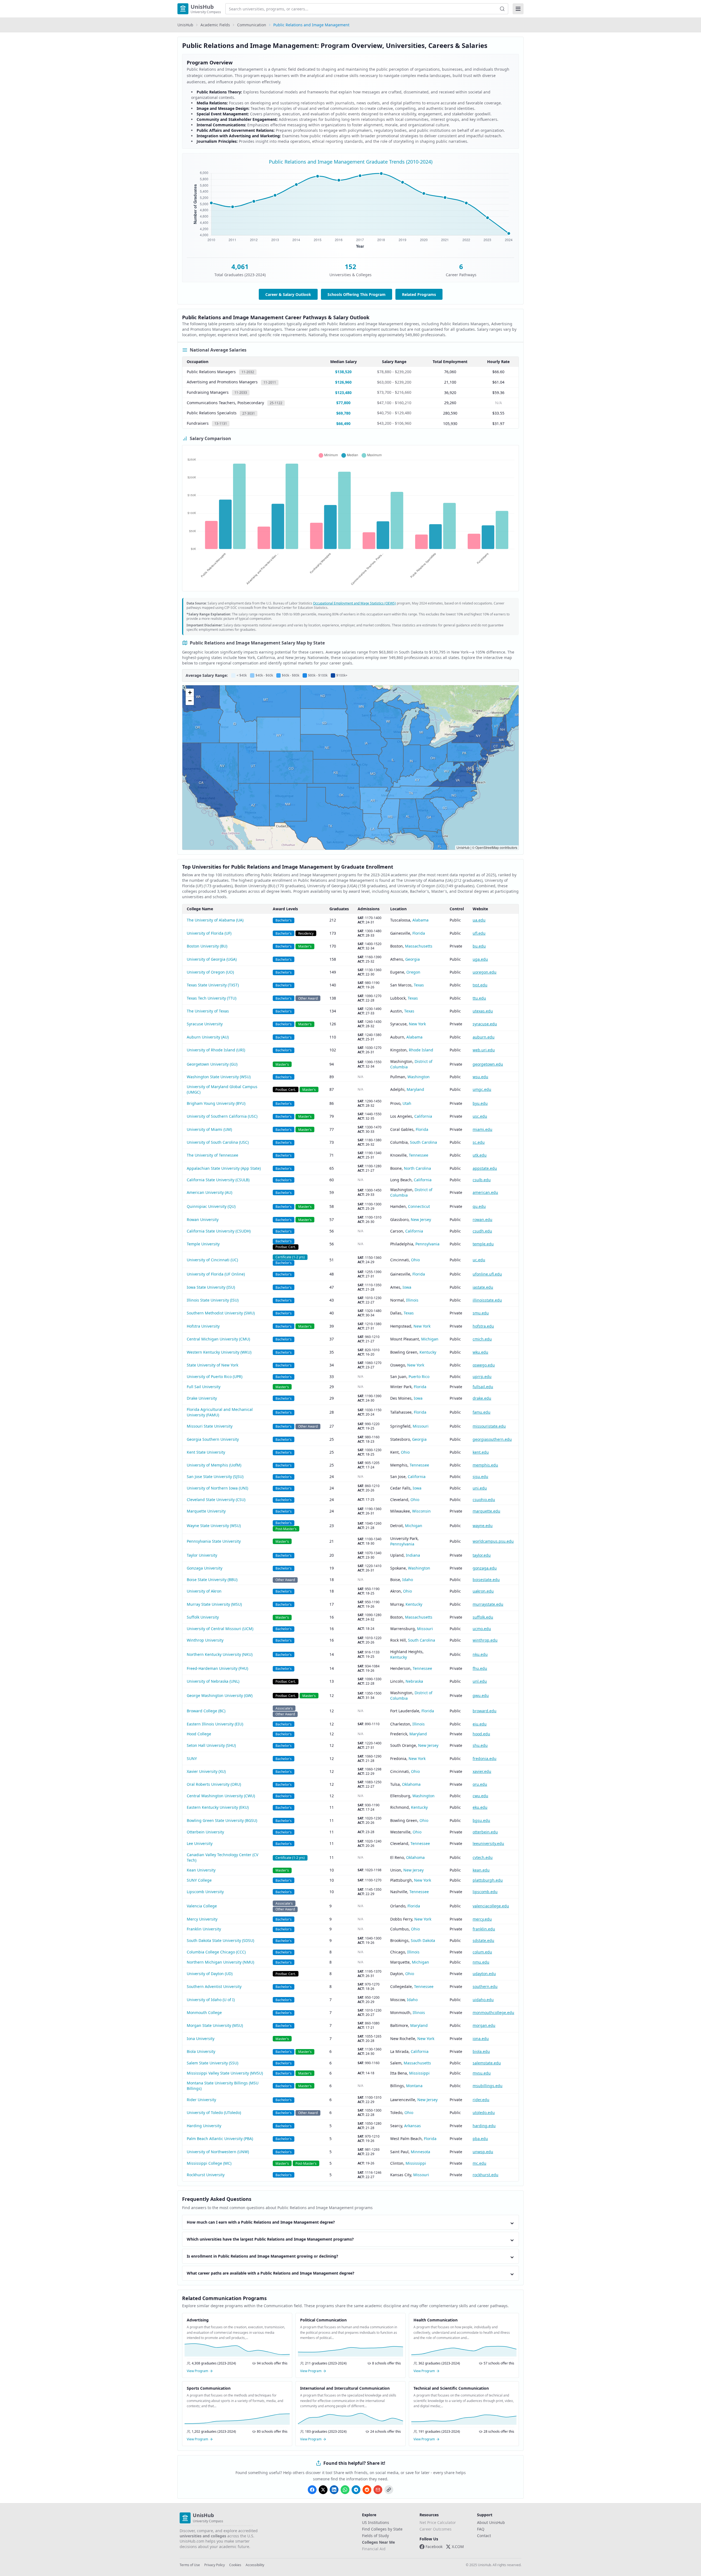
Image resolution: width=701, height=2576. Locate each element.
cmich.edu (482, 1339)
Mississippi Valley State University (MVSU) (225, 2073)
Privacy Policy (215, 2565)
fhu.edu (480, 1668)
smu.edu (481, 1313)
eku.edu (480, 1807)
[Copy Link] (389, 2490)
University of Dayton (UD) (210, 1974)
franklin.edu (484, 1929)
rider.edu (481, 2100)
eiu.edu (480, 1724)
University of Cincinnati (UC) (212, 1260)
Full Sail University (204, 1387)
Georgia (413, 959)
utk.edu (480, 1155)
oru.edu (480, 1784)
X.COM (458, 2547)
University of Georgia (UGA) (212, 959)
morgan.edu (484, 2025)
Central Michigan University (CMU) (218, 1339)
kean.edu (481, 1870)
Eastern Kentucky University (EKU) (218, 1807)
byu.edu (480, 1103)
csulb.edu (482, 1180)
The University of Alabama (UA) (215, 920)
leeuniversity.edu (488, 1843)
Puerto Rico (419, 1377)
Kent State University (206, 1452)
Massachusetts (419, 946)
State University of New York (212, 1365)
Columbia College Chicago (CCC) (216, 1952)
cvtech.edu (483, 1857)
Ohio (415, 1260)
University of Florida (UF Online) (216, 1274)
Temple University (203, 1244)
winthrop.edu (485, 1640)
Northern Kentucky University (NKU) (220, 1654)
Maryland (415, 1089)
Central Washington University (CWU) (221, 1796)
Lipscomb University (205, 1892)
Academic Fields (215, 25)
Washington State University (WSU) (219, 1077)
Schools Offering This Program (357, 294)
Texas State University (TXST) (213, 985)
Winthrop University (205, 1640)
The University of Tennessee (212, 1155)
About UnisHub (491, 2522)
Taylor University (202, 1555)
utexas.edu (483, 1011)
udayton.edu (484, 1974)
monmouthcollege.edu (493, 2012)
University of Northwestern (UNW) (218, 2152)
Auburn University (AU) (208, 1037)
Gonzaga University (205, 1568)
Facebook (434, 2547)
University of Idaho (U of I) (211, 2000)
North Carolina (417, 1168)
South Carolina (423, 1142)
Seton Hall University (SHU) (211, 1745)
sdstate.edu (483, 1940)
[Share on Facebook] (312, 2490)
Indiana (413, 1555)
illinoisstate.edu (487, 1300)
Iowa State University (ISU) (211, 1287)
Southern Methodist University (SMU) (221, 1313)
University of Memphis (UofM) (214, 1465)
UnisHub (185, 25)
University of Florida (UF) (209, 933)
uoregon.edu (485, 972)
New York (417, 1024)
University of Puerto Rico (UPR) (215, 1377)
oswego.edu (484, 1365)
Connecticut (419, 1206)
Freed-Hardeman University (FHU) (217, 1668)
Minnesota (420, 2152)
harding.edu (484, 2126)
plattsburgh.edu (488, 1880)
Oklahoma (411, 1784)
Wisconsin (421, 1511)
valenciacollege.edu (491, 1906)
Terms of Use (190, 2565)
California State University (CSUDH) (219, 1231)
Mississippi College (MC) (209, 2163)
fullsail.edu (483, 1387)
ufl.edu (479, 933)
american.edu (485, 1192)
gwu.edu (481, 1695)
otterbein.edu (485, 1832)
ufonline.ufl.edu (487, 1274)
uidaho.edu (483, 2000)
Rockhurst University (206, 2175)
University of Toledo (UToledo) (214, 2113)
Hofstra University (203, 1326)
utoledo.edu (484, 2113)
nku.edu (480, 1654)
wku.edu (480, 1352)
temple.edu (483, 1244)
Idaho (408, 1580)
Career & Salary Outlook (288, 294)
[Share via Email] (378, 2490)
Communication (252, 25)
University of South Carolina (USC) (218, 1142)
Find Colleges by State (382, 2529)
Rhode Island (421, 1050)
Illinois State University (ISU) (213, 1300)
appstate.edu (485, 1168)
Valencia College (202, 1906)
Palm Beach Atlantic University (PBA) (220, 2139)
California (423, 1116)
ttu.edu (479, 998)
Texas (419, 985)
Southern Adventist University (214, 1986)
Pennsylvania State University (214, 1541)
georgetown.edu (488, 1064)
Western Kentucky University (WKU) (219, 1352)
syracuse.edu (485, 1024)
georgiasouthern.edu (492, 1439)
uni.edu (480, 1488)
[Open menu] (518, 9)
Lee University (200, 1843)
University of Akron (204, 1591)
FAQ (481, 2529)
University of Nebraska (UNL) (213, 1681)
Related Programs (419, 294)
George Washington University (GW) (220, 1695)
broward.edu (485, 1711)
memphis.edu (485, 1465)
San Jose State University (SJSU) (215, 1477)
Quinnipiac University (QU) (211, 1206)
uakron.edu (483, 1591)
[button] (190, 693)
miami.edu (482, 1129)
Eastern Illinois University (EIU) (215, 1724)
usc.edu (480, 1116)
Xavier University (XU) (206, 1771)
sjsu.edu (480, 1477)
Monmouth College (204, 2012)
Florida (419, 933)
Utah (407, 1103)
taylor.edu (482, 1555)
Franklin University (204, 1929)
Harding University (204, 2126)
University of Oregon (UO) (210, 972)
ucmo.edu (482, 1629)
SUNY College (199, 1880)
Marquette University (206, 1511)
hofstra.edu (483, 1326)
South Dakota (423, 1940)
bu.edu (479, 946)
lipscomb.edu (485, 1892)
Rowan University (203, 1219)
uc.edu (479, 1260)
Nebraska (414, 1681)
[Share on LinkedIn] (334, 2490)
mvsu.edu (482, 2073)
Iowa (407, 1287)
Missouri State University (210, 1426)
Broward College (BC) (206, 1711)
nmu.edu (481, 1962)
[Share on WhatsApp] (345, 2490)
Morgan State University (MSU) (215, 2025)
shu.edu (480, 1745)
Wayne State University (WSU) (214, 1526)
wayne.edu (483, 1526)
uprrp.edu (482, 1377)
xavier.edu (482, 1771)
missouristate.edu (489, 1426)
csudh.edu (482, 1231)
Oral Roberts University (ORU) (214, 1784)
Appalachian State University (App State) (224, 1168)
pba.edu (480, 2139)
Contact (484, 2536)
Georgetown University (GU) (212, 1064)
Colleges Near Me (378, 2542)
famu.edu (482, 1412)
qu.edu (479, 1206)
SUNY (192, 1758)
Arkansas (413, 2126)
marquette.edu (486, 1511)
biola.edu (481, 2051)
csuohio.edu (484, 1500)
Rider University (201, 2100)
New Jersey (421, 1219)
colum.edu (482, 1952)
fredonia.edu (485, 1758)
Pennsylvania (427, 1244)
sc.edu (479, 1142)
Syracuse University (205, 1024)
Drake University (202, 1398)
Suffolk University (203, 1617)
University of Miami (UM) (209, 1129)
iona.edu (481, 2039)
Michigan (430, 1339)
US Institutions (376, 2522)
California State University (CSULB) (218, 1180)
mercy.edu (482, 1919)
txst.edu (480, 985)
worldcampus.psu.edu (493, 1541)
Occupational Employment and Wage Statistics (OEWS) (354, 603)
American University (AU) (209, 1192)
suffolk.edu (483, 1617)
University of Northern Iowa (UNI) (217, 1488)
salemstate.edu (487, 2063)
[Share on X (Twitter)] (323, 2490)
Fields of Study (375, 2536)
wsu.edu (480, 1077)
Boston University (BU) (207, 946)
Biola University (201, 2051)
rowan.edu (482, 1219)
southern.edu (485, 1986)
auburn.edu (484, 1037)
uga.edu (480, 959)
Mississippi (419, 2073)
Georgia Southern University (213, 1439)
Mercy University (202, 1919)
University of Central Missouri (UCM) (220, 1629)
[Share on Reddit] (367, 2490)
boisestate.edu (486, 1580)
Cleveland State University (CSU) (216, 1500)
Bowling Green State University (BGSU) (222, 1820)
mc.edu (479, 2163)
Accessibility (255, 2565)
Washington (419, 1077)
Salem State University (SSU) (212, 2063)
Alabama (420, 920)
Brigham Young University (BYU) (216, 1103)
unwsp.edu (483, 2152)
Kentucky (428, 1352)
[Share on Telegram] (356, 2490)
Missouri (421, 1426)
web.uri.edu (484, 1050)
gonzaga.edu (485, 1568)
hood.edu (481, 1734)
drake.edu (482, 1398)
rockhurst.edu (485, 2175)
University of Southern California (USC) (222, 1116)
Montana (414, 2086)
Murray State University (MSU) (214, 1604)
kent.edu (481, 1452)
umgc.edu (482, 1089)
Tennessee (419, 1155)
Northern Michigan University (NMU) (220, 1962)
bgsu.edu (481, 1820)
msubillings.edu (488, 2086)
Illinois (412, 1300)
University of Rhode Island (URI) (216, 1050)
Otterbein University (205, 1832)
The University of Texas (208, 1011)
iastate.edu (483, 1287)
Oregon (413, 972)
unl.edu (480, 1681)
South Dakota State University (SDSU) (220, 1940)
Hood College (199, 1734)
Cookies (235, 2565)
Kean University (201, 1870)
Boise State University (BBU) (212, 1580)
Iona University (201, 2039)
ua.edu (479, 920)
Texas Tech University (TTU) (212, 998)
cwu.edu (480, 1796)
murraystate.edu (488, 1604)
